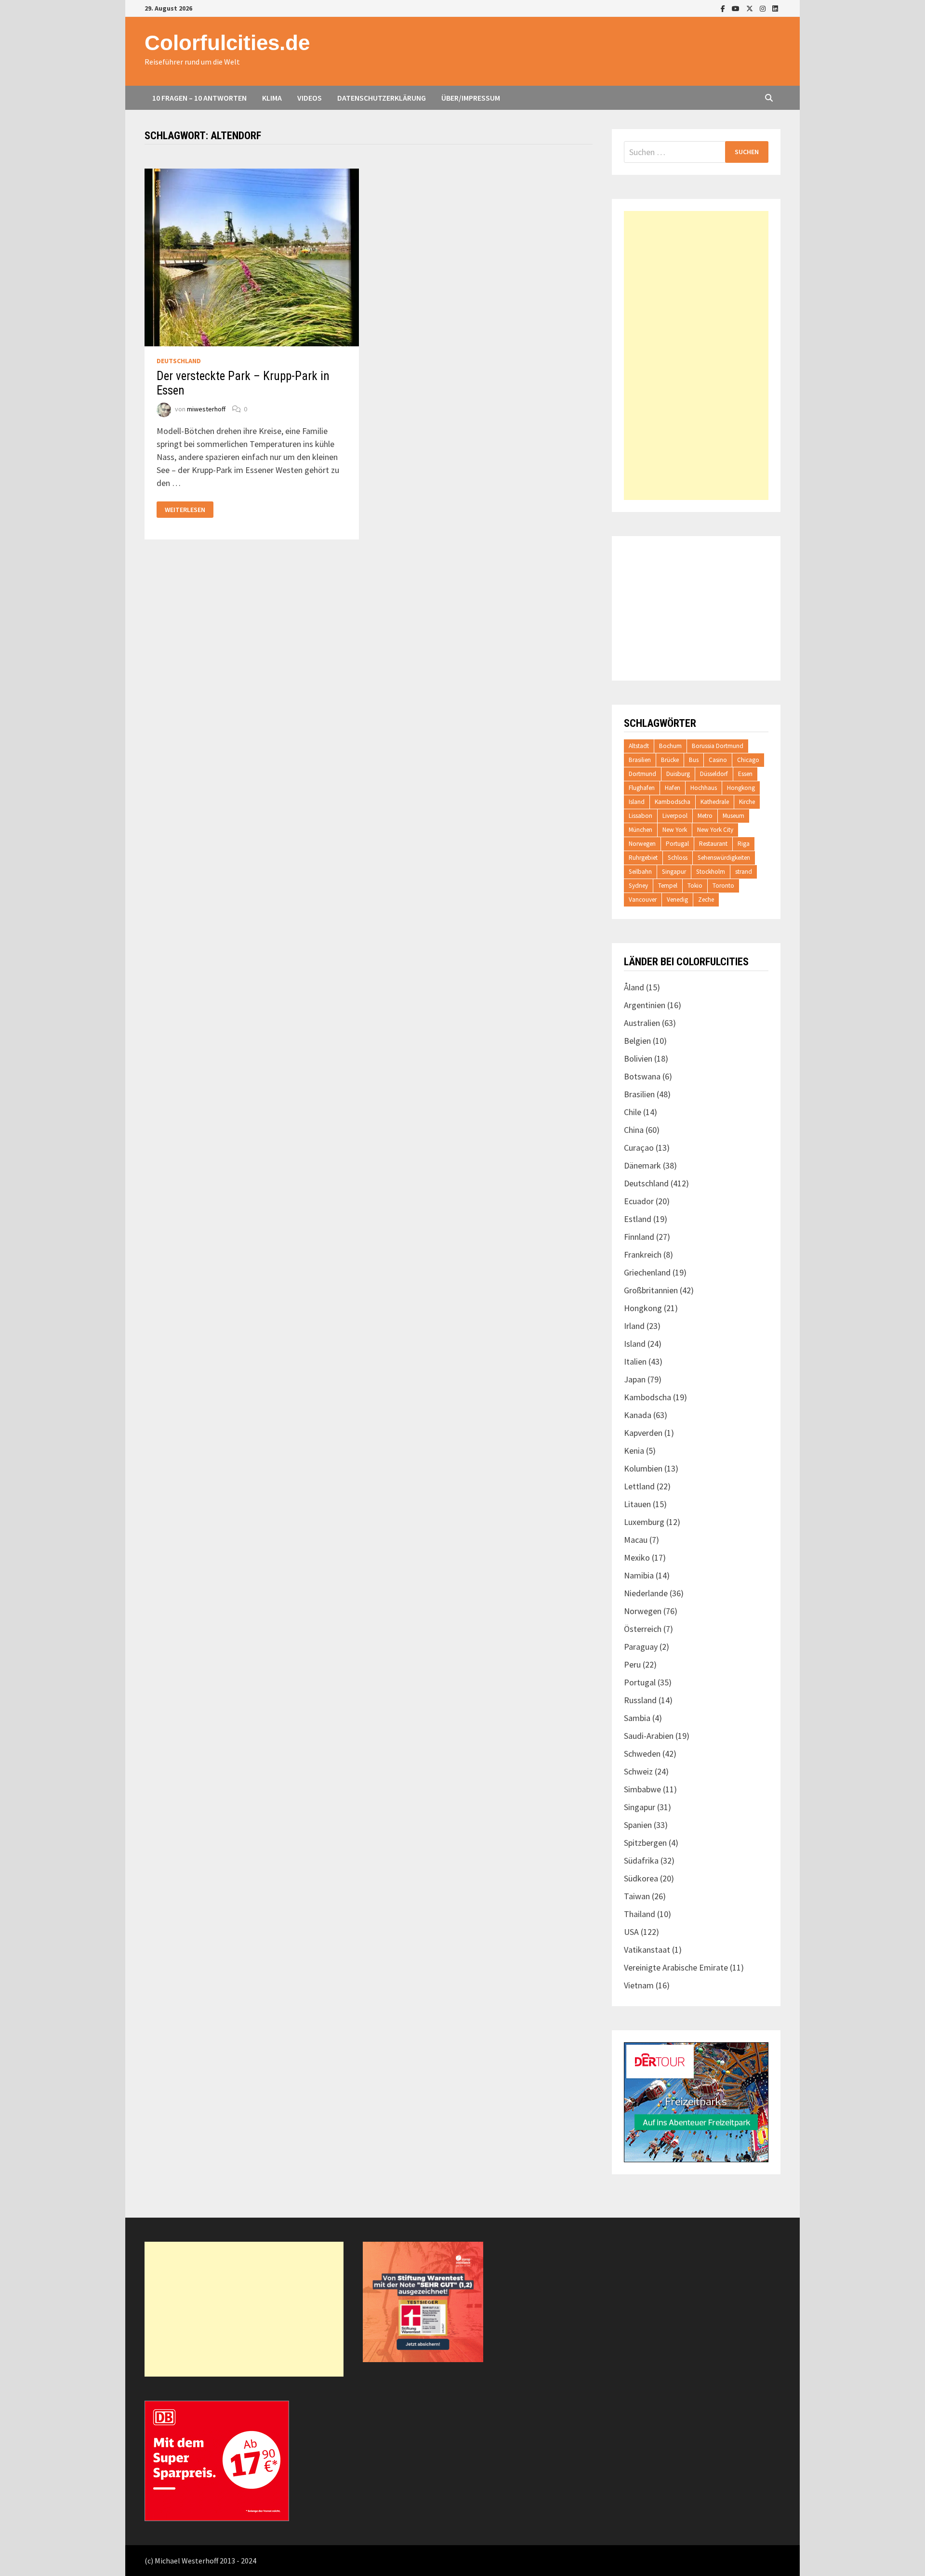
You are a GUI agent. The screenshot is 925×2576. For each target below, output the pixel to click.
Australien (642, 1023)
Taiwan (637, 1896)
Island (637, 802)
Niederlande (646, 1593)
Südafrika (641, 1860)
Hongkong (741, 788)
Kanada (638, 1415)
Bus (694, 760)
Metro (705, 816)
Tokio (695, 886)
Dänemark (642, 1165)
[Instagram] (764, 8)
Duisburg (678, 774)
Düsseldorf (714, 774)
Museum (733, 816)
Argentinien (645, 1005)
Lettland (639, 1486)
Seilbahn (640, 872)
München (641, 830)
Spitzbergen (645, 1843)
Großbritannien (651, 1290)
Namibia (639, 1575)
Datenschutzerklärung (382, 98)
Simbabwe (642, 1789)
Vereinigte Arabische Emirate (676, 1967)
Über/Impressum (471, 98)
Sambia (637, 1718)
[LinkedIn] (775, 8)
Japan (635, 1379)
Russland (640, 1700)
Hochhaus (704, 788)
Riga (744, 844)
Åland (634, 987)
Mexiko (637, 1557)
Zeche (706, 900)
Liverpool (675, 816)
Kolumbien (643, 1468)
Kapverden (643, 1433)
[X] (751, 8)
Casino (718, 760)
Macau (636, 1540)
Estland (638, 1219)
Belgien (637, 1041)
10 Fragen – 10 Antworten (199, 98)
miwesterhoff (206, 409)
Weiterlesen (185, 510)
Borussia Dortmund (718, 746)
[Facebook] (724, 8)
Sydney (638, 886)
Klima (272, 98)
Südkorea (641, 1878)
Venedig (677, 900)
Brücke (670, 760)
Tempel (668, 886)
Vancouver (643, 900)
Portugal (677, 844)
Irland (634, 1326)
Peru (632, 1664)
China (634, 1130)
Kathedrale (715, 802)
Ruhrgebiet (643, 858)
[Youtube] (737, 8)
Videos (310, 98)
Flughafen (642, 788)
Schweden (642, 1754)
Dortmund (642, 774)
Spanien (638, 1825)
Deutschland (179, 361)
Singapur (674, 872)
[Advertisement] (696, 355)
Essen (745, 774)
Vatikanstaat (647, 1950)
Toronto (723, 886)
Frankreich (643, 1255)
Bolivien (638, 1058)
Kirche (747, 802)
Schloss (678, 858)
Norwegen (642, 844)
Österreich (643, 1629)
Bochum (670, 746)
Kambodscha (673, 802)
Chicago (748, 760)
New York (675, 830)
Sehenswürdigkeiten (724, 858)
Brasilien (640, 760)
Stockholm (711, 872)
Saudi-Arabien (649, 1736)
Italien (635, 1361)
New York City (715, 830)
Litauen (637, 1504)
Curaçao (639, 1148)
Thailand (640, 1914)
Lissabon (641, 816)
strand (744, 872)
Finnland (639, 1237)
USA (631, 1932)
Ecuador (639, 1201)
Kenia (634, 1451)
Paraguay (641, 1647)
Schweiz (638, 1771)
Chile (633, 1112)
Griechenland (647, 1272)
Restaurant (713, 844)
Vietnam (639, 1985)
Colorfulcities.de (227, 43)
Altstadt (639, 746)
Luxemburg (644, 1522)
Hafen (673, 788)
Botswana (642, 1076)
